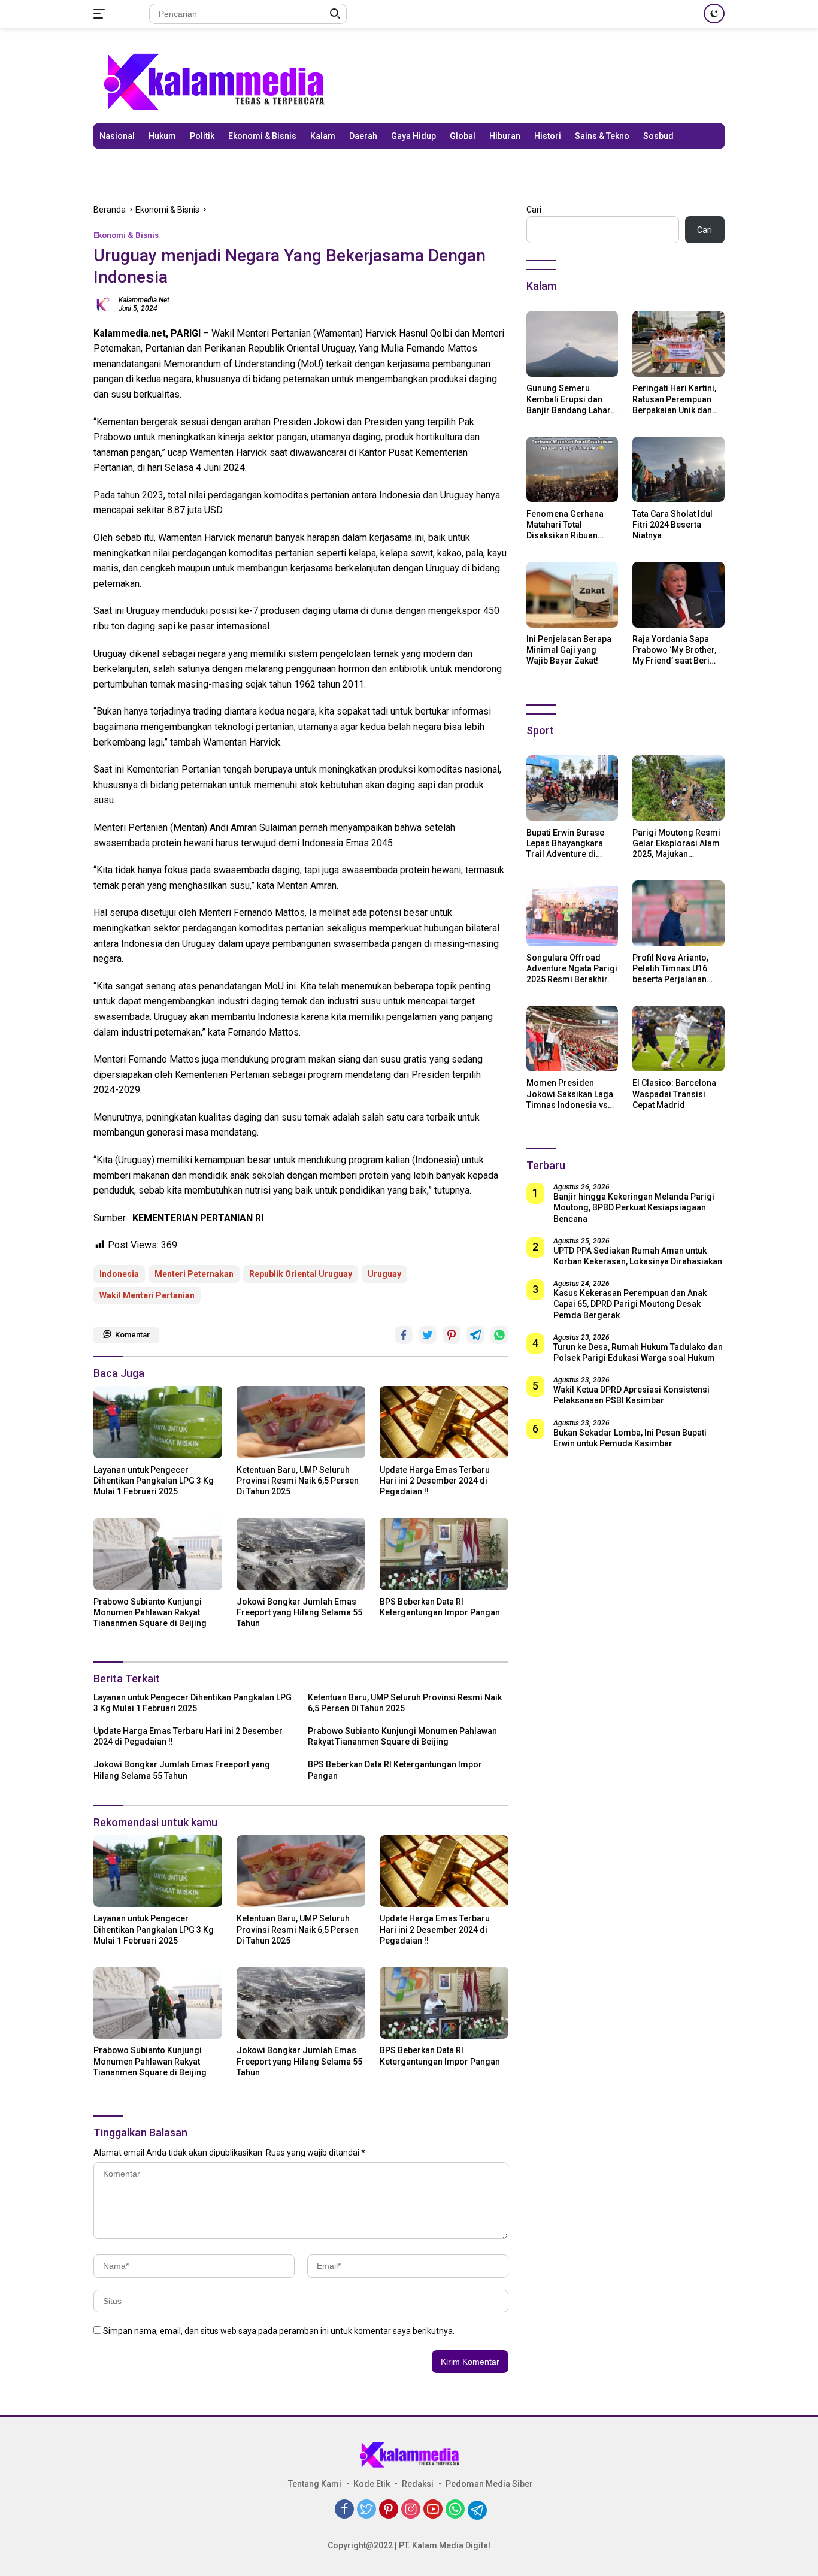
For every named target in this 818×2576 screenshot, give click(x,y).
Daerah (363, 136)
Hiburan (505, 136)
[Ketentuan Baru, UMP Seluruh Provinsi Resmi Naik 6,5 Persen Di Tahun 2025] (301, 1422)
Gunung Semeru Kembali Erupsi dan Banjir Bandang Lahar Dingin (569, 399)
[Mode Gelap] (714, 13)
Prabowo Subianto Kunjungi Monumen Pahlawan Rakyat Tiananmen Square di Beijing (150, 1612)
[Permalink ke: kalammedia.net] (103, 303)
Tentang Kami (315, 2484)
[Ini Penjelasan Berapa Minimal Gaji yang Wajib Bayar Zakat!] (572, 595)
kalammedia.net (144, 300)
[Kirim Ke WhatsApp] (499, 1335)
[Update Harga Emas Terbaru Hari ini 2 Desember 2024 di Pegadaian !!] (444, 1422)
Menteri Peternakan (194, 1274)
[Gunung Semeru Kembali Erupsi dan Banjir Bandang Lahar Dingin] (572, 344)
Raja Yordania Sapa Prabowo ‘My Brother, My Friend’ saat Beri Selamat (674, 650)
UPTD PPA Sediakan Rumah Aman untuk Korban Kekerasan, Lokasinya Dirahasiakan (638, 1256)
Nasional (117, 136)
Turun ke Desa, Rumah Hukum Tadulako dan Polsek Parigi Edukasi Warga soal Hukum (638, 1352)
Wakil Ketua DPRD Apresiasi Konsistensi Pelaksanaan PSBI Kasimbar (631, 1395)
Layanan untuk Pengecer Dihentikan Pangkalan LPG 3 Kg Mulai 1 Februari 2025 (154, 1481)
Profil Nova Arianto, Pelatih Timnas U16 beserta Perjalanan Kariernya (670, 969)
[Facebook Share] (404, 1335)
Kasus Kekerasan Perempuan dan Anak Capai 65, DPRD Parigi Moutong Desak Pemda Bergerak (630, 1304)
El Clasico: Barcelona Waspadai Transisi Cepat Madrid (674, 1094)
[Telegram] (477, 2510)
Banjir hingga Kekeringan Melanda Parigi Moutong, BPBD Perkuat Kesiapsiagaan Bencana (634, 1207)
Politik (202, 136)
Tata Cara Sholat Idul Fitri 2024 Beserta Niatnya (672, 524)
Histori (548, 136)
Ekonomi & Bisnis (262, 136)
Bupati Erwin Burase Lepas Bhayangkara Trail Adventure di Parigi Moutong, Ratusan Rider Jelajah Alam (569, 843)
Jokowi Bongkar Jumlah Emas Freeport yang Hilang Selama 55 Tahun (299, 1612)
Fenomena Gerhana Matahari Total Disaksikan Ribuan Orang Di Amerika (565, 525)
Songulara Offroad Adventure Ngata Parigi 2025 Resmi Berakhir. (572, 968)
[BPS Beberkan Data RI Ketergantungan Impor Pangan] (444, 1554)
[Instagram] (411, 2510)
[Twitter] (366, 2510)
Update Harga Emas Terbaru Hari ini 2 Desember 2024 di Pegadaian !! (435, 1481)
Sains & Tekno (602, 136)
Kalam (323, 136)
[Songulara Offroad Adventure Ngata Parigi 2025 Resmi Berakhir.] (572, 913)
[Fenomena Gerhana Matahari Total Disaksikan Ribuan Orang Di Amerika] (572, 470)
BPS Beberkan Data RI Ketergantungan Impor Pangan (440, 1607)
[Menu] (102, 14)
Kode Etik (372, 2484)
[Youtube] (433, 2510)
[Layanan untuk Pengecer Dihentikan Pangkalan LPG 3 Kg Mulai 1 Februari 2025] (158, 1422)
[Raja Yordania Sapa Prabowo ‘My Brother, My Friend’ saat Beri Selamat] (678, 595)
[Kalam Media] (213, 81)
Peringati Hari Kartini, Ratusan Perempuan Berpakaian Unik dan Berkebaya (674, 399)
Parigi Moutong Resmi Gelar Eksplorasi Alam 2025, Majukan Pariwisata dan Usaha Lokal (676, 843)
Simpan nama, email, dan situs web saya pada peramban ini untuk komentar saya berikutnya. (279, 2331)
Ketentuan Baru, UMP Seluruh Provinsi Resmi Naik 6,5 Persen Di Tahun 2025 (298, 1481)
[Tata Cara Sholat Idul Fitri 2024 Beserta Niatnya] (678, 470)
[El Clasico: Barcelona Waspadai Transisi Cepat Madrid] (678, 1039)
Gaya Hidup (413, 136)
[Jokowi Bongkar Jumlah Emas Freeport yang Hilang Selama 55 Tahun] (301, 1554)
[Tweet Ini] (428, 1335)
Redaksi (418, 2484)
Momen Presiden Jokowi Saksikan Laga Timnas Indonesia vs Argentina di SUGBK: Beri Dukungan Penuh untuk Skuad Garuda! (570, 1094)
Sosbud (658, 136)
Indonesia (119, 1274)
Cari (534, 210)
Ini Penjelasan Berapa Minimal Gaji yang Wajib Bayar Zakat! (569, 650)
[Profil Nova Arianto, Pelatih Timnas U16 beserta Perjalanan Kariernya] (678, 913)
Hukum (162, 136)
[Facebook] (344, 2510)
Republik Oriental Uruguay (301, 1274)
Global (463, 136)
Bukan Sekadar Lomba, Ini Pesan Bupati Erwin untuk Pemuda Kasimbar (630, 1437)
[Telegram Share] (475, 1335)
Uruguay (384, 1274)
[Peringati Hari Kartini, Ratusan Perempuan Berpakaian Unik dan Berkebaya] (678, 344)
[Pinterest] (389, 2510)
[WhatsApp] (455, 2510)
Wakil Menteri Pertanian (147, 1295)
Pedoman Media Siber (489, 2484)
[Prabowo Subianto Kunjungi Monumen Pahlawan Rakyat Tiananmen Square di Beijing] (158, 1554)
